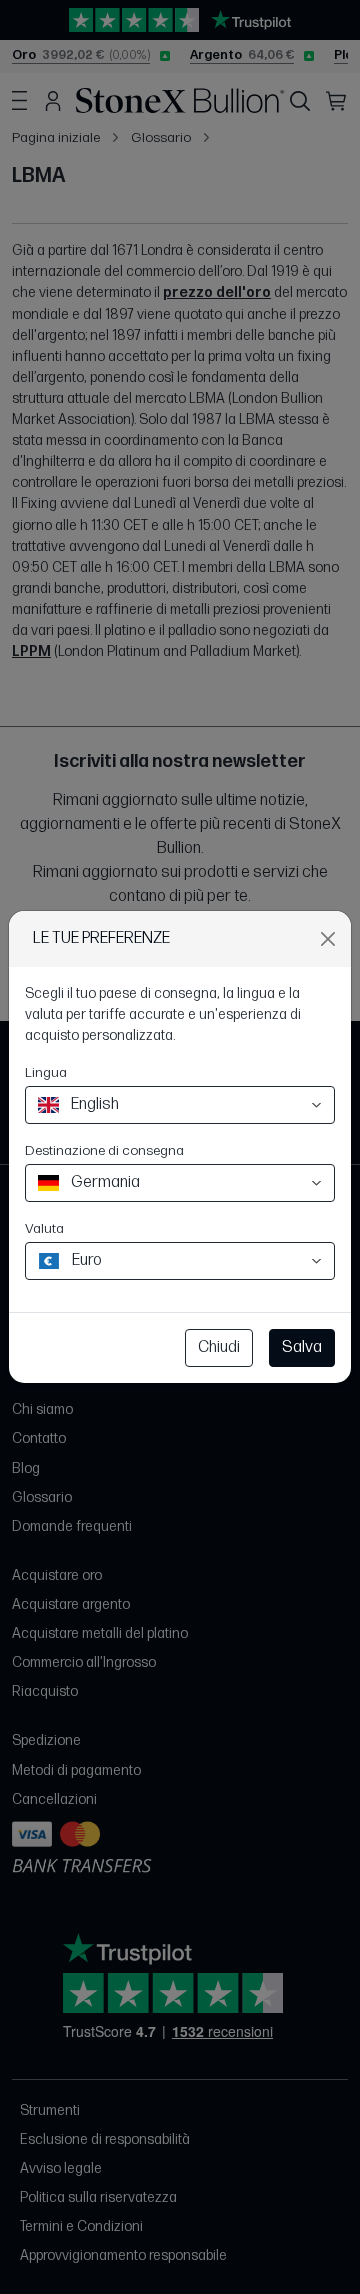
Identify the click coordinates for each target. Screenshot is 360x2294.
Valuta (44, 1228)
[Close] (328, 939)
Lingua (46, 1072)
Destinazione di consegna (104, 1150)
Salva (302, 1347)
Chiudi (219, 1347)
